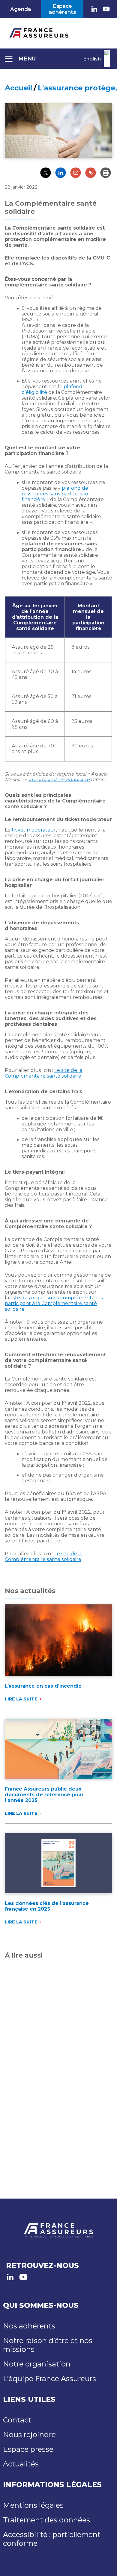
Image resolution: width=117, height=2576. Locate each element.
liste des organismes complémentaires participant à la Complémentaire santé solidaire (54, 1303)
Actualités (21, 2464)
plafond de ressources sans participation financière (57, 494)
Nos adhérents (29, 2326)
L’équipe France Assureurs (49, 2379)
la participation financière (59, 780)
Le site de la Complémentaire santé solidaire (44, 1073)
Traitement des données (46, 2520)
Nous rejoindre (29, 2435)
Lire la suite (21, 1699)
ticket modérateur (34, 830)
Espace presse (28, 2449)
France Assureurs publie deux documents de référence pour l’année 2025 (44, 1795)
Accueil (18, 88)
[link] (94, 9)
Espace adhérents (62, 9)
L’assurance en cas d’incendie (43, 1686)
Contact (17, 2420)
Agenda (21, 9)
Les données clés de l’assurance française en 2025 (47, 1906)
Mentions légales (33, 2505)
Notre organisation (37, 2364)
